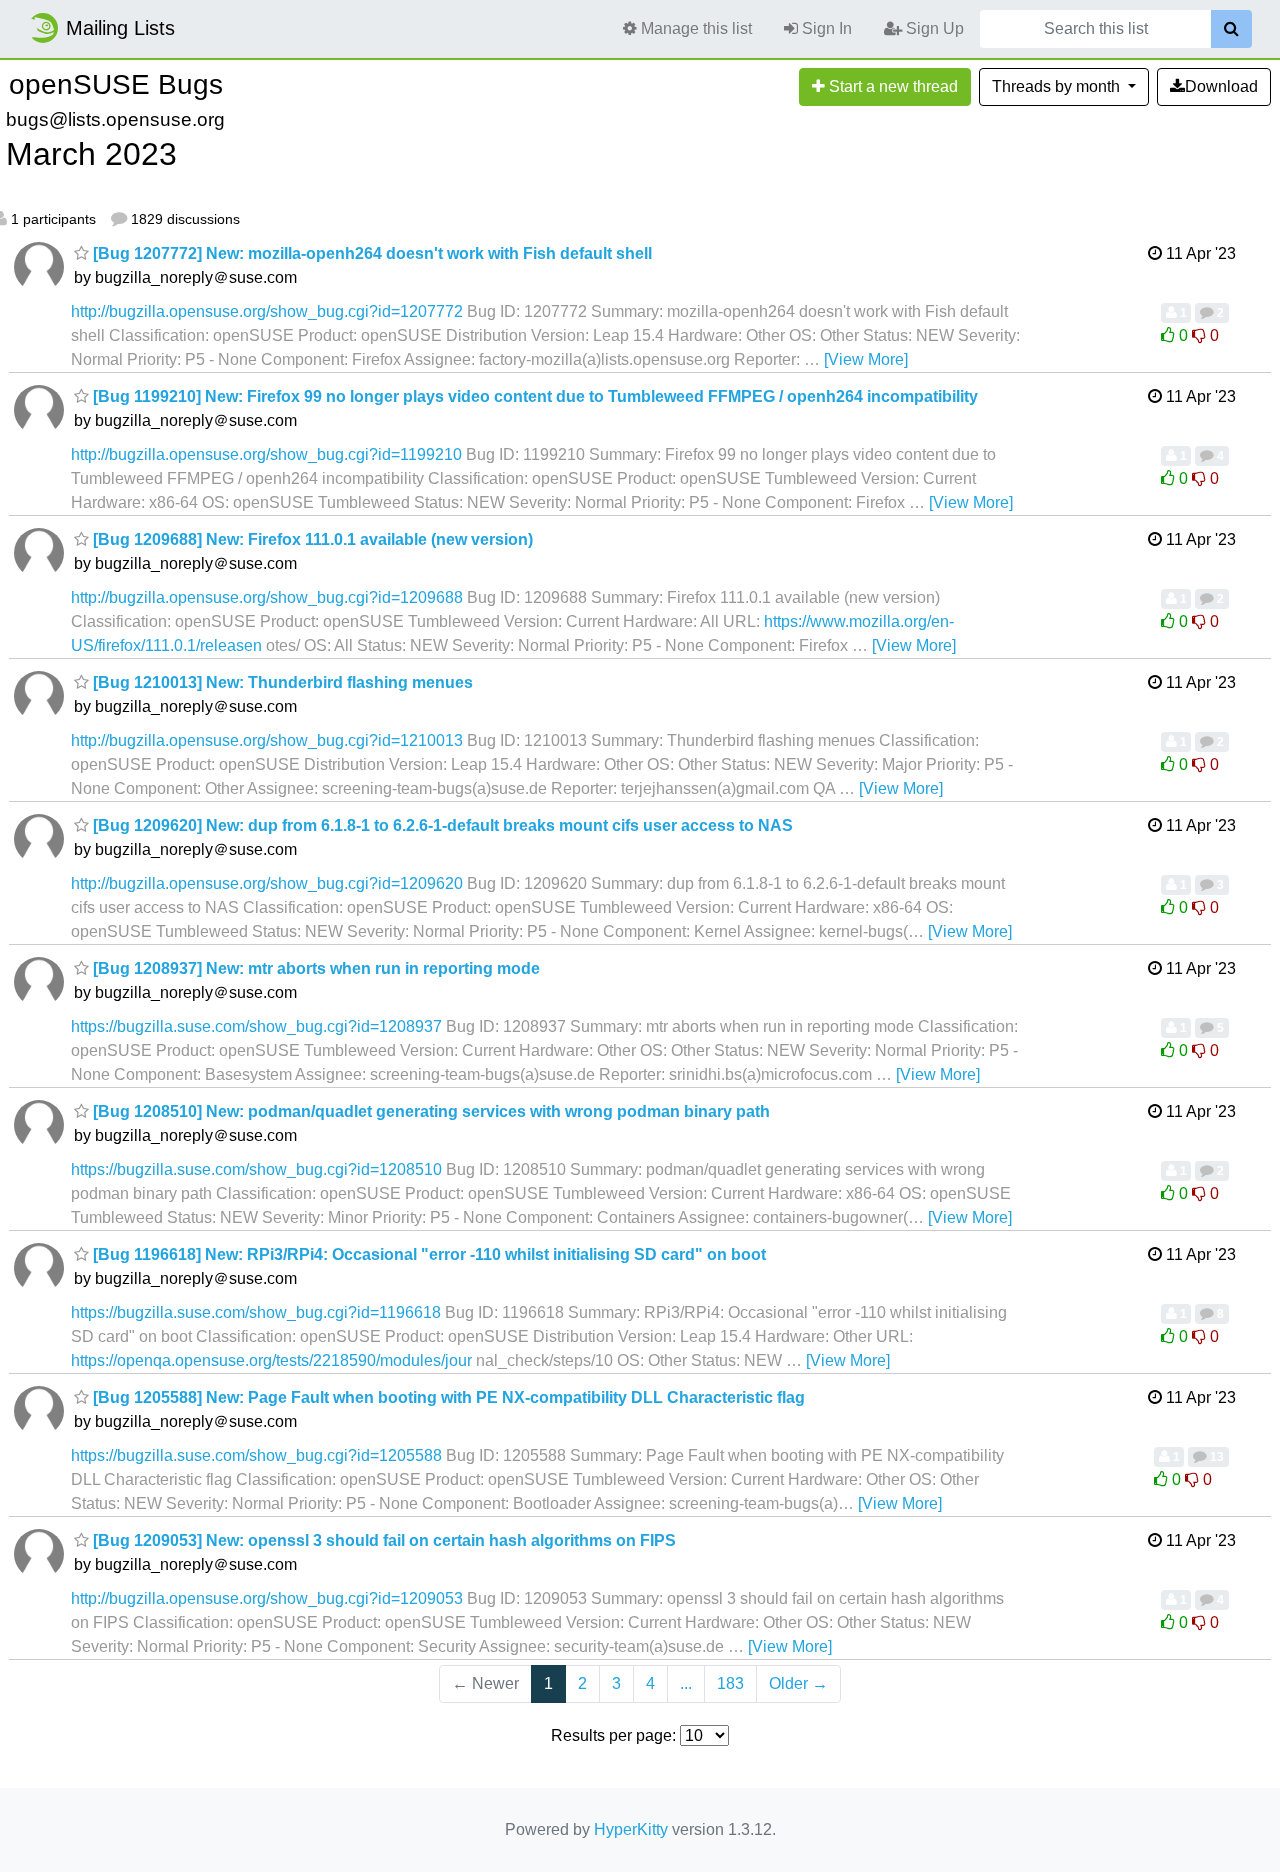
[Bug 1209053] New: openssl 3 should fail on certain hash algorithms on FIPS (382, 1540)
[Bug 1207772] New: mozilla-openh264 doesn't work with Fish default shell (370, 253)
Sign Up (933, 28)
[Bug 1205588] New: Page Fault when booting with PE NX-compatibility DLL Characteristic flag (447, 1397)
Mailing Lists (120, 28)
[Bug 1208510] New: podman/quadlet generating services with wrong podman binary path (429, 1111)
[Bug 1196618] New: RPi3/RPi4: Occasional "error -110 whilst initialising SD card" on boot (427, 1254)
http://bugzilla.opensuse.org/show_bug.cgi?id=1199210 (266, 454)
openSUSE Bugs (116, 84)
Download (1221, 86)
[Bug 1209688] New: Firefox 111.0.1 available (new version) (311, 539)
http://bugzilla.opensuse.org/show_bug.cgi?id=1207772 (267, 311)
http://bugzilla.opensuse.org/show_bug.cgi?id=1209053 (267, 1598)
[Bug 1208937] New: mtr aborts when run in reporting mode (314, 968)
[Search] (1231, 29)
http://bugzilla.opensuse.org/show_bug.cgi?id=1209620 (267, 883)
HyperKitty (631, 1829)
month (1058, 86)
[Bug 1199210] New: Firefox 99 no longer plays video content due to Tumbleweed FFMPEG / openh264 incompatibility (533, 396)
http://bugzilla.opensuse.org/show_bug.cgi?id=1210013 (267, 740)
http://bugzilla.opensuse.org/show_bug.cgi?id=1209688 (267, 597)
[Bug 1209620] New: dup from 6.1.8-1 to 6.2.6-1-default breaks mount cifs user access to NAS (441, 825)
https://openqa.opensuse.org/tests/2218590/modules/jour (271, 1360)
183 (730, 1683)
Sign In (825, 28)
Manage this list (694, 28)
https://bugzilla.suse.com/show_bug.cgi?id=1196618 (256, 1312)
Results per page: (613, 1735)
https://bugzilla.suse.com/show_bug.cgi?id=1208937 (256, 1026)
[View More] (866, 359)
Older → (798, 1683)
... (686, 1683)
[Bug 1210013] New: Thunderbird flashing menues (281, 682)
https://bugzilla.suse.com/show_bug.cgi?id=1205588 (256, 1455)
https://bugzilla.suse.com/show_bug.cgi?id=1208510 (256, 1169)
